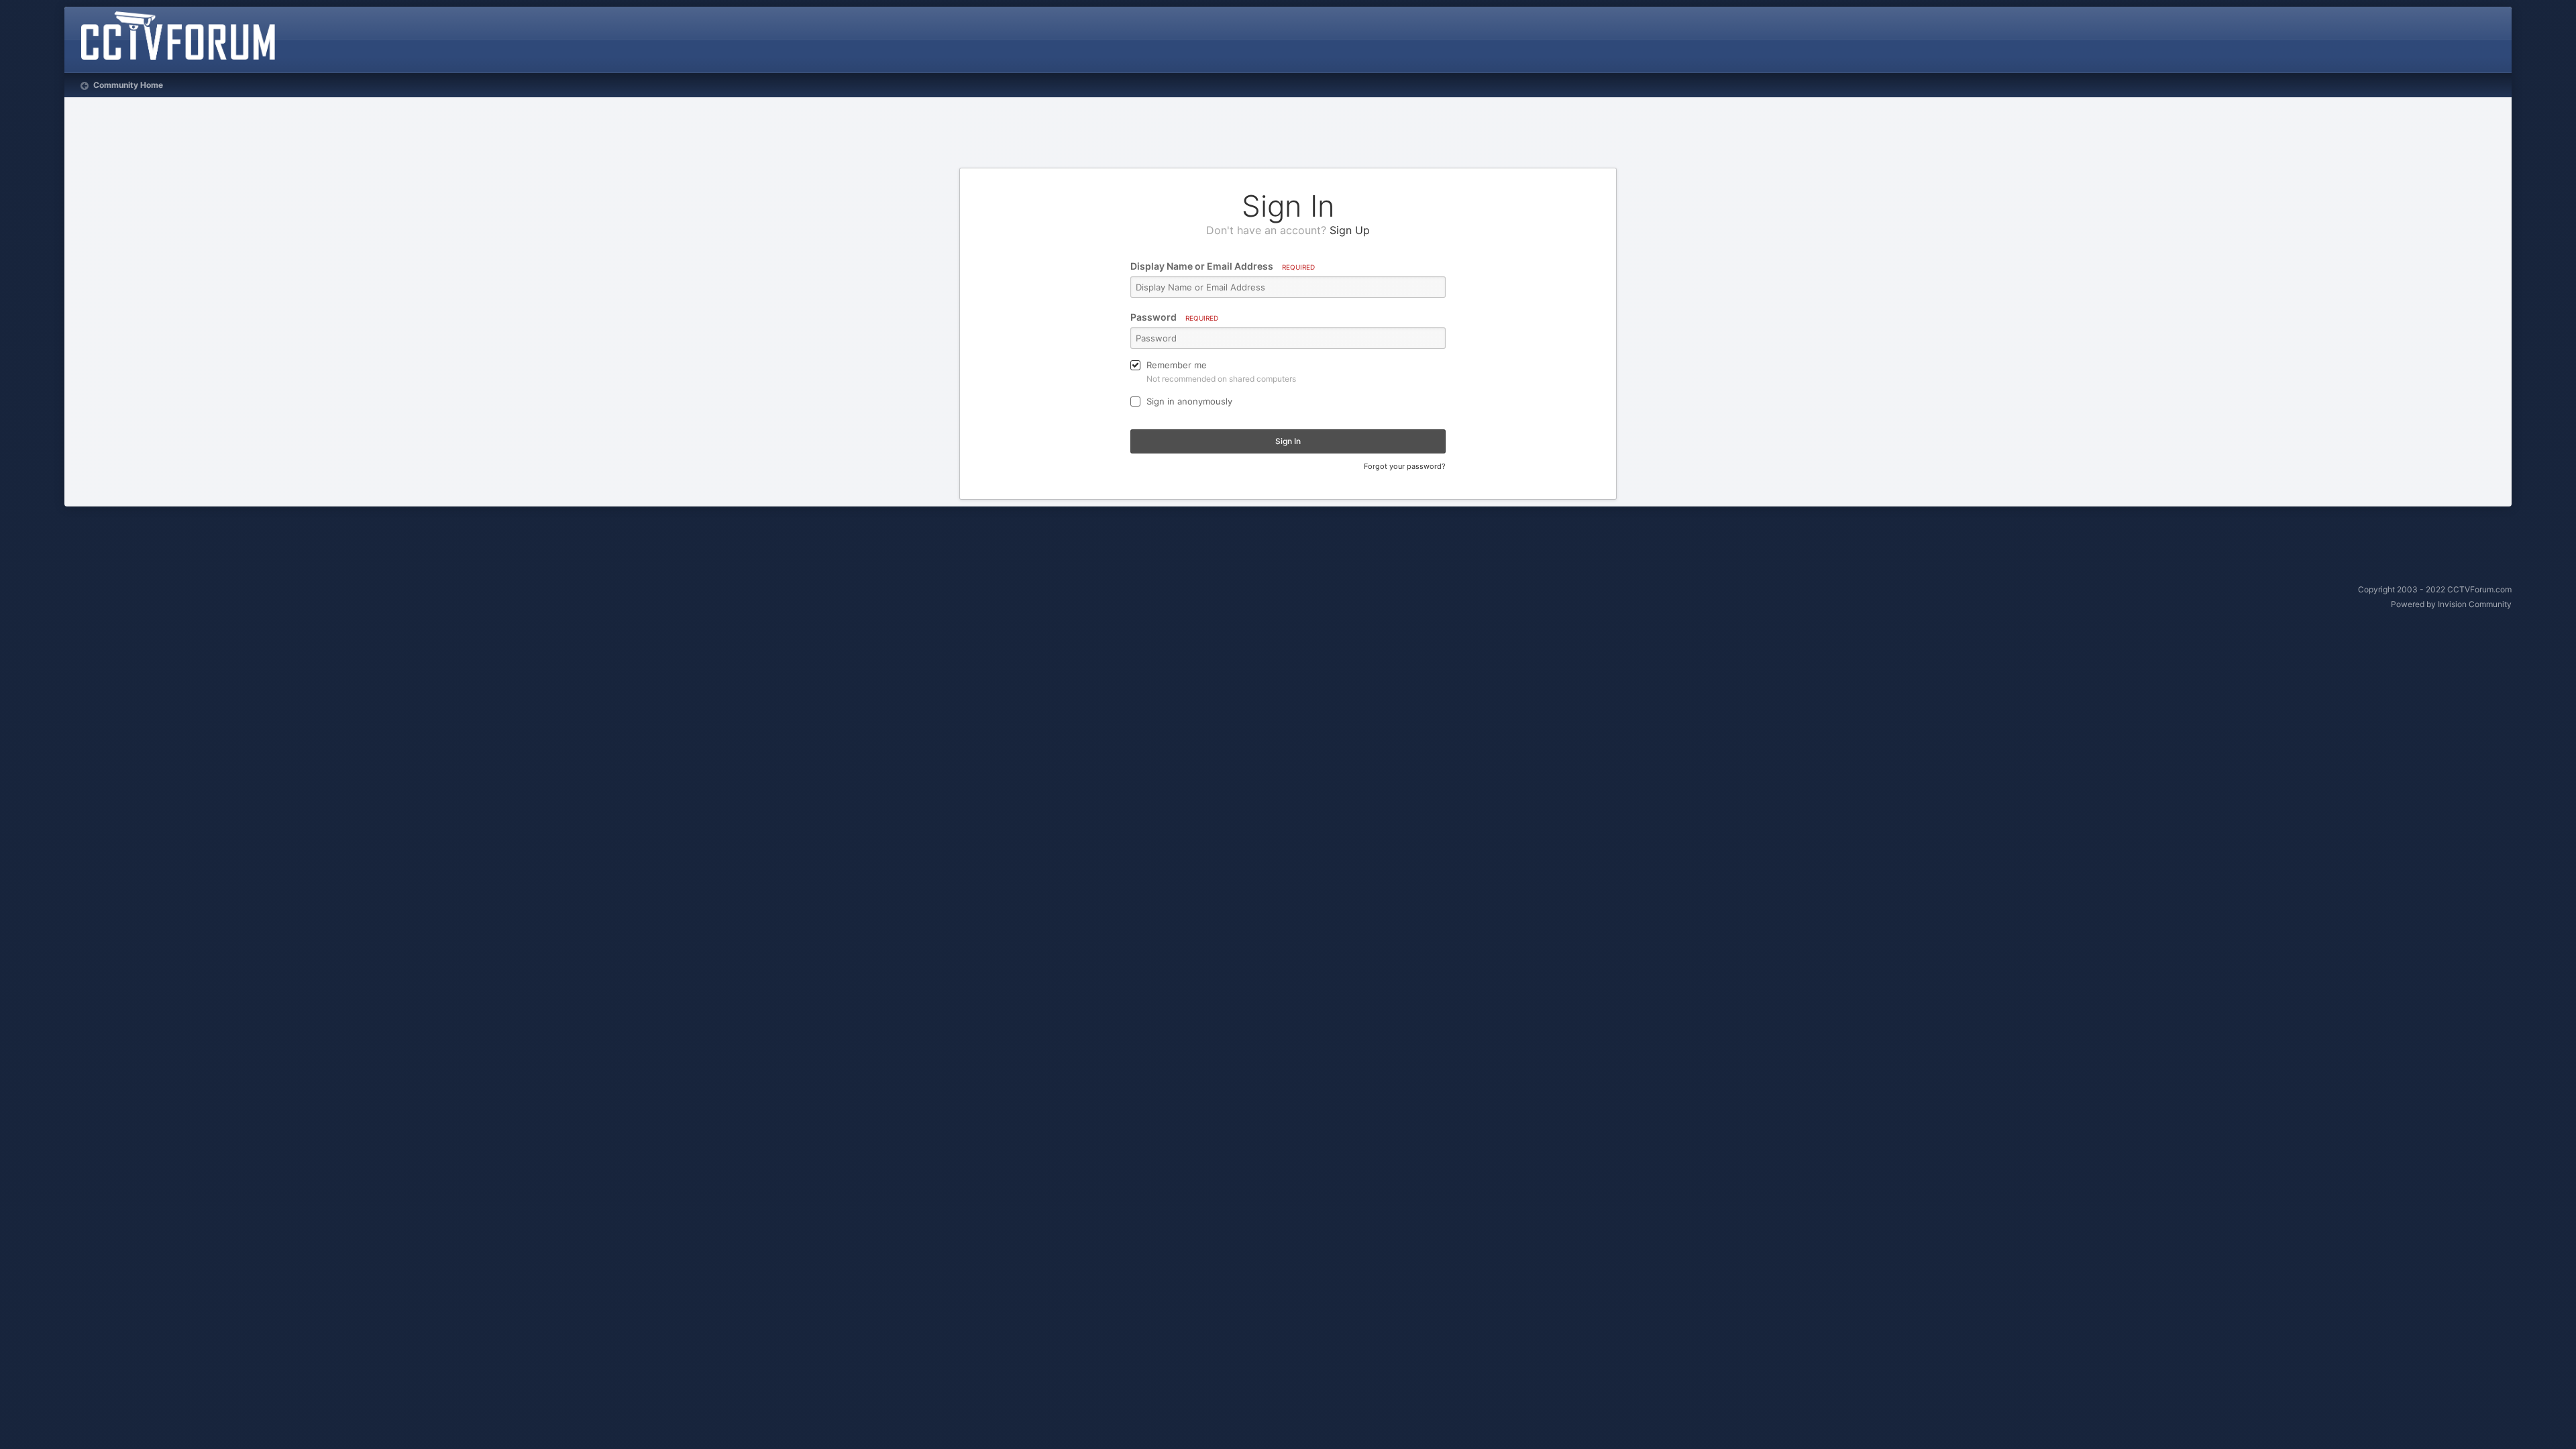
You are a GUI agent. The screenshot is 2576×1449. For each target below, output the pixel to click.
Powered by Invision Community (2451, 604)
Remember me (1177, 365)
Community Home (127, 85)
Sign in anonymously (1189, 401)
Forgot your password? (1405, 466)
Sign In (1288, 441)
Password (1174, 317)
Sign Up (1350, 230)
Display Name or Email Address (1223, 266)
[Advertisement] (1288, 134)
